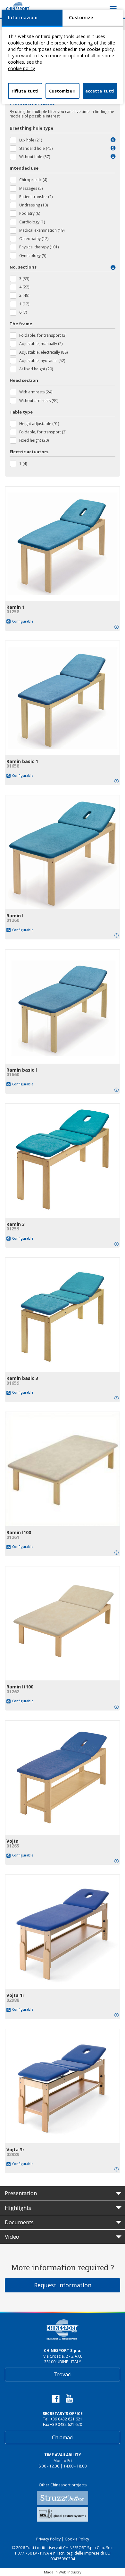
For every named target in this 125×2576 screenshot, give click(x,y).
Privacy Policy (48, 2539)
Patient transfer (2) (36, 197)
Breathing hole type (31, 128)
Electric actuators (29, 452)
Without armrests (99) (39, 401)
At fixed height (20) (36, 369)
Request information (63, 2285)
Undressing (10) (33, 205)
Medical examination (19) (42, 230)
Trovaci (63, 2374)
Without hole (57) (35, 157)
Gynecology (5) (33, 256)
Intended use (24, 168)
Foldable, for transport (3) (43, 335)
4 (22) (24, 287)
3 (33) (24, 279)
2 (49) (24, 295)
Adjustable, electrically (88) (43, 352)
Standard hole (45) (36, 148)
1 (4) (23, 464)
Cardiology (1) (32, 222)
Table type (21, 412)
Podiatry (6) (30, 213)
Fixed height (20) (34, 440)
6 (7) (23, 312)
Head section (24, 380)
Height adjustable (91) (39, 424)
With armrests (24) (36, 392)
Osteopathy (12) (34, 239)
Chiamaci (63, 2437)
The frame (21, 324)
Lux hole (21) (31, 140)
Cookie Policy (77, 2539)
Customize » (62, 91)
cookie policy (21, 68)
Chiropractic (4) (33, 180)
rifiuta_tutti (25, 91)
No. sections (23, 267)
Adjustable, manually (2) (41, 344)
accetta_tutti (100, 91)
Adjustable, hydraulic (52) (42, 361)
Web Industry (70, 2572)
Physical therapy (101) (39, 247)
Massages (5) (31, 188)
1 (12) (24, 304)
